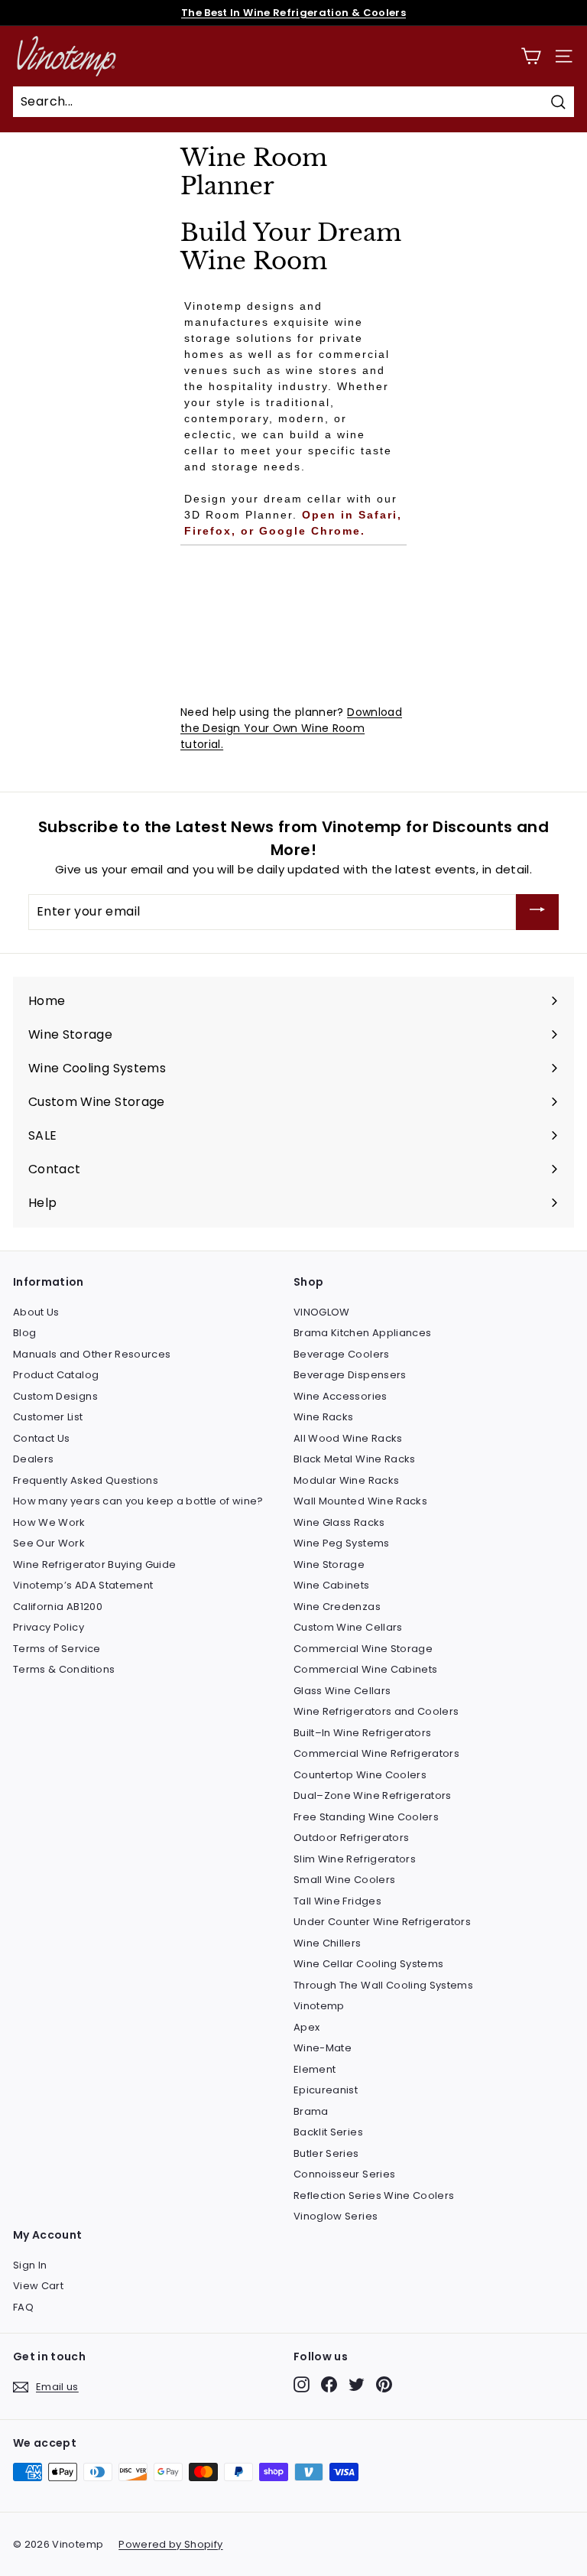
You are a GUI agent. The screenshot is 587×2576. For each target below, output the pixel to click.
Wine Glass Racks (339, 1522)
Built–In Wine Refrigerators (362, 1733)
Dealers (33, 1459)
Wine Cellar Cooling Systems (368, 1964)
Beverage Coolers (342, 1354)
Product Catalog (56, 1375)
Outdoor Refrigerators (351, 1838)
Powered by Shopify (170, 2544)
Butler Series (326, 2153)
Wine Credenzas (337, 1607)
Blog (24, 1333)
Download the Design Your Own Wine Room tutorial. (291, 728)
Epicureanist (326, 2090)
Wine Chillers (328, 1943)
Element (315, 2069)
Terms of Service (57, 1649)
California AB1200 (58, 1607)
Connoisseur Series (344, 2174)
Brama (311, 2111)
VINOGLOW (322, 1312)
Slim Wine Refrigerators (355, 1859)
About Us (36, 1312)
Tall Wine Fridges (337, 1901)
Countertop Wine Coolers (360, 1775)
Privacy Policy (49, 1627)
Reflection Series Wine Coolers (374, 2195)
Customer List (48, 1417)
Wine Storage (329, 1564)
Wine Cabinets (332, 1585)
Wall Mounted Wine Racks (360, 1501)
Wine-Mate (323, 2048)
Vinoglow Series (336, 2216)
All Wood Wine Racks (348, 1438)
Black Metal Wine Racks (355, 1459)
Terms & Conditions (64, 1669)
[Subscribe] (537, 912)
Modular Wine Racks (346, 1480)
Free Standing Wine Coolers (366, 1817)
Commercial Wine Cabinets (365, 1669)
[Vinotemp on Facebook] (329, 2384)
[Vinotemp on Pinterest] (384, 2384)
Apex (306, 2027)
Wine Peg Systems (342, 1543)
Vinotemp (319, 2006)
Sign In (30, 2265)
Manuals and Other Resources (92, 1354)
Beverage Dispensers (350, 1375)
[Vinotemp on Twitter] (357, 2384)
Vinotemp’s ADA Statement (83, 1585)
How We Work (49, 1522)
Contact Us (42, 1438)
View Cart (38, 2286)
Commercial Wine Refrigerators (376, 1753)
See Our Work (49, 1543)
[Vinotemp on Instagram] (302, 2384)
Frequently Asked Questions (86, 1480)
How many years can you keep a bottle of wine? (138, 1501)
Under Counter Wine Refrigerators (382, 1922)
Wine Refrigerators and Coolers (376, 1711)
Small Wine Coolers (344, 1880)
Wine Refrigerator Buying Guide (95, 1564)
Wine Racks (324, 1417)
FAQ (23, 2307)
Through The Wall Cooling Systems (383, 1985)
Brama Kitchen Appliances (362, 1333)
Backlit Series (328, 2132)
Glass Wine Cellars (342, 1691)
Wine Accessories (341, 1396)
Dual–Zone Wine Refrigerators (373, 1795)
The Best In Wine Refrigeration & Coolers (293, 13)
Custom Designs (55, 1396)
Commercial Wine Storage (363, 1649)
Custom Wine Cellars (348, 1627)
